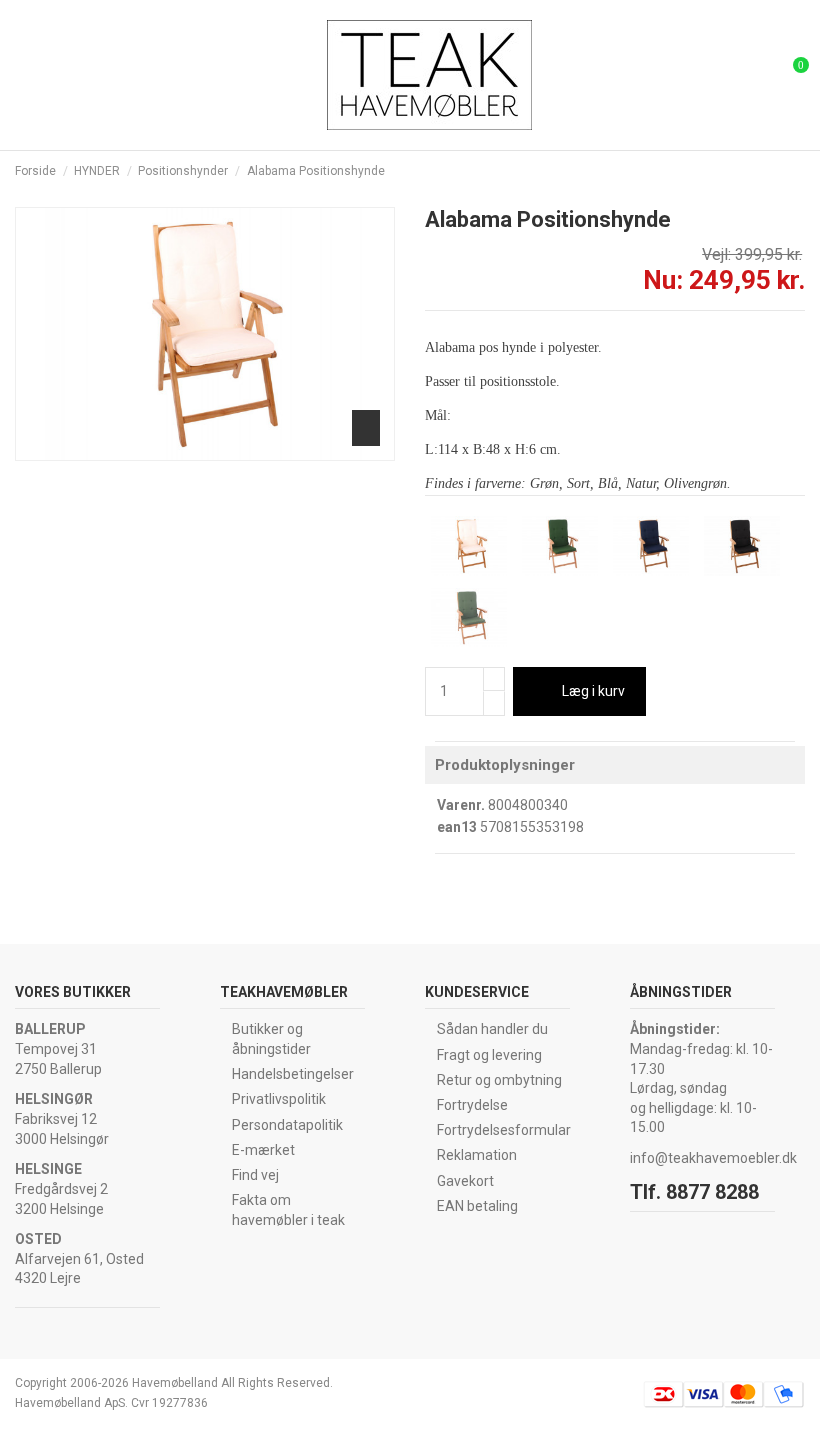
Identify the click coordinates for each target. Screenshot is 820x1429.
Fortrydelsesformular (504, 1130)
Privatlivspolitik (279, 1099)
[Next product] (797, 171)
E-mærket (263, 1150)
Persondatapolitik (287, 1125)
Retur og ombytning (499, 1080)
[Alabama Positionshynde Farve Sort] (742, 545)
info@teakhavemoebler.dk (713, 1158)
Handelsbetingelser (293, 1074)
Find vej (255, 1175)
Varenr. (461, 805)
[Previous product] (778, 171)
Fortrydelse (472, 1105)
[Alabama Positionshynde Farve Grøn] (560, 545)
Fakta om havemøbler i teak (288, 1210)
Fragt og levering (489, 1055)
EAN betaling (477, 1206)
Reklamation (477, 1155)
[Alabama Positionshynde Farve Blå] (651, 545)
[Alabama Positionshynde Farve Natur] (469, 545)
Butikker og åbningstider (271, 1039)
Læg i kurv (593, 691)
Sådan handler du (492, 1029)
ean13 (457, 827)
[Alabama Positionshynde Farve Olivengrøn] (469, 616)
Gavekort (465, 1181)
